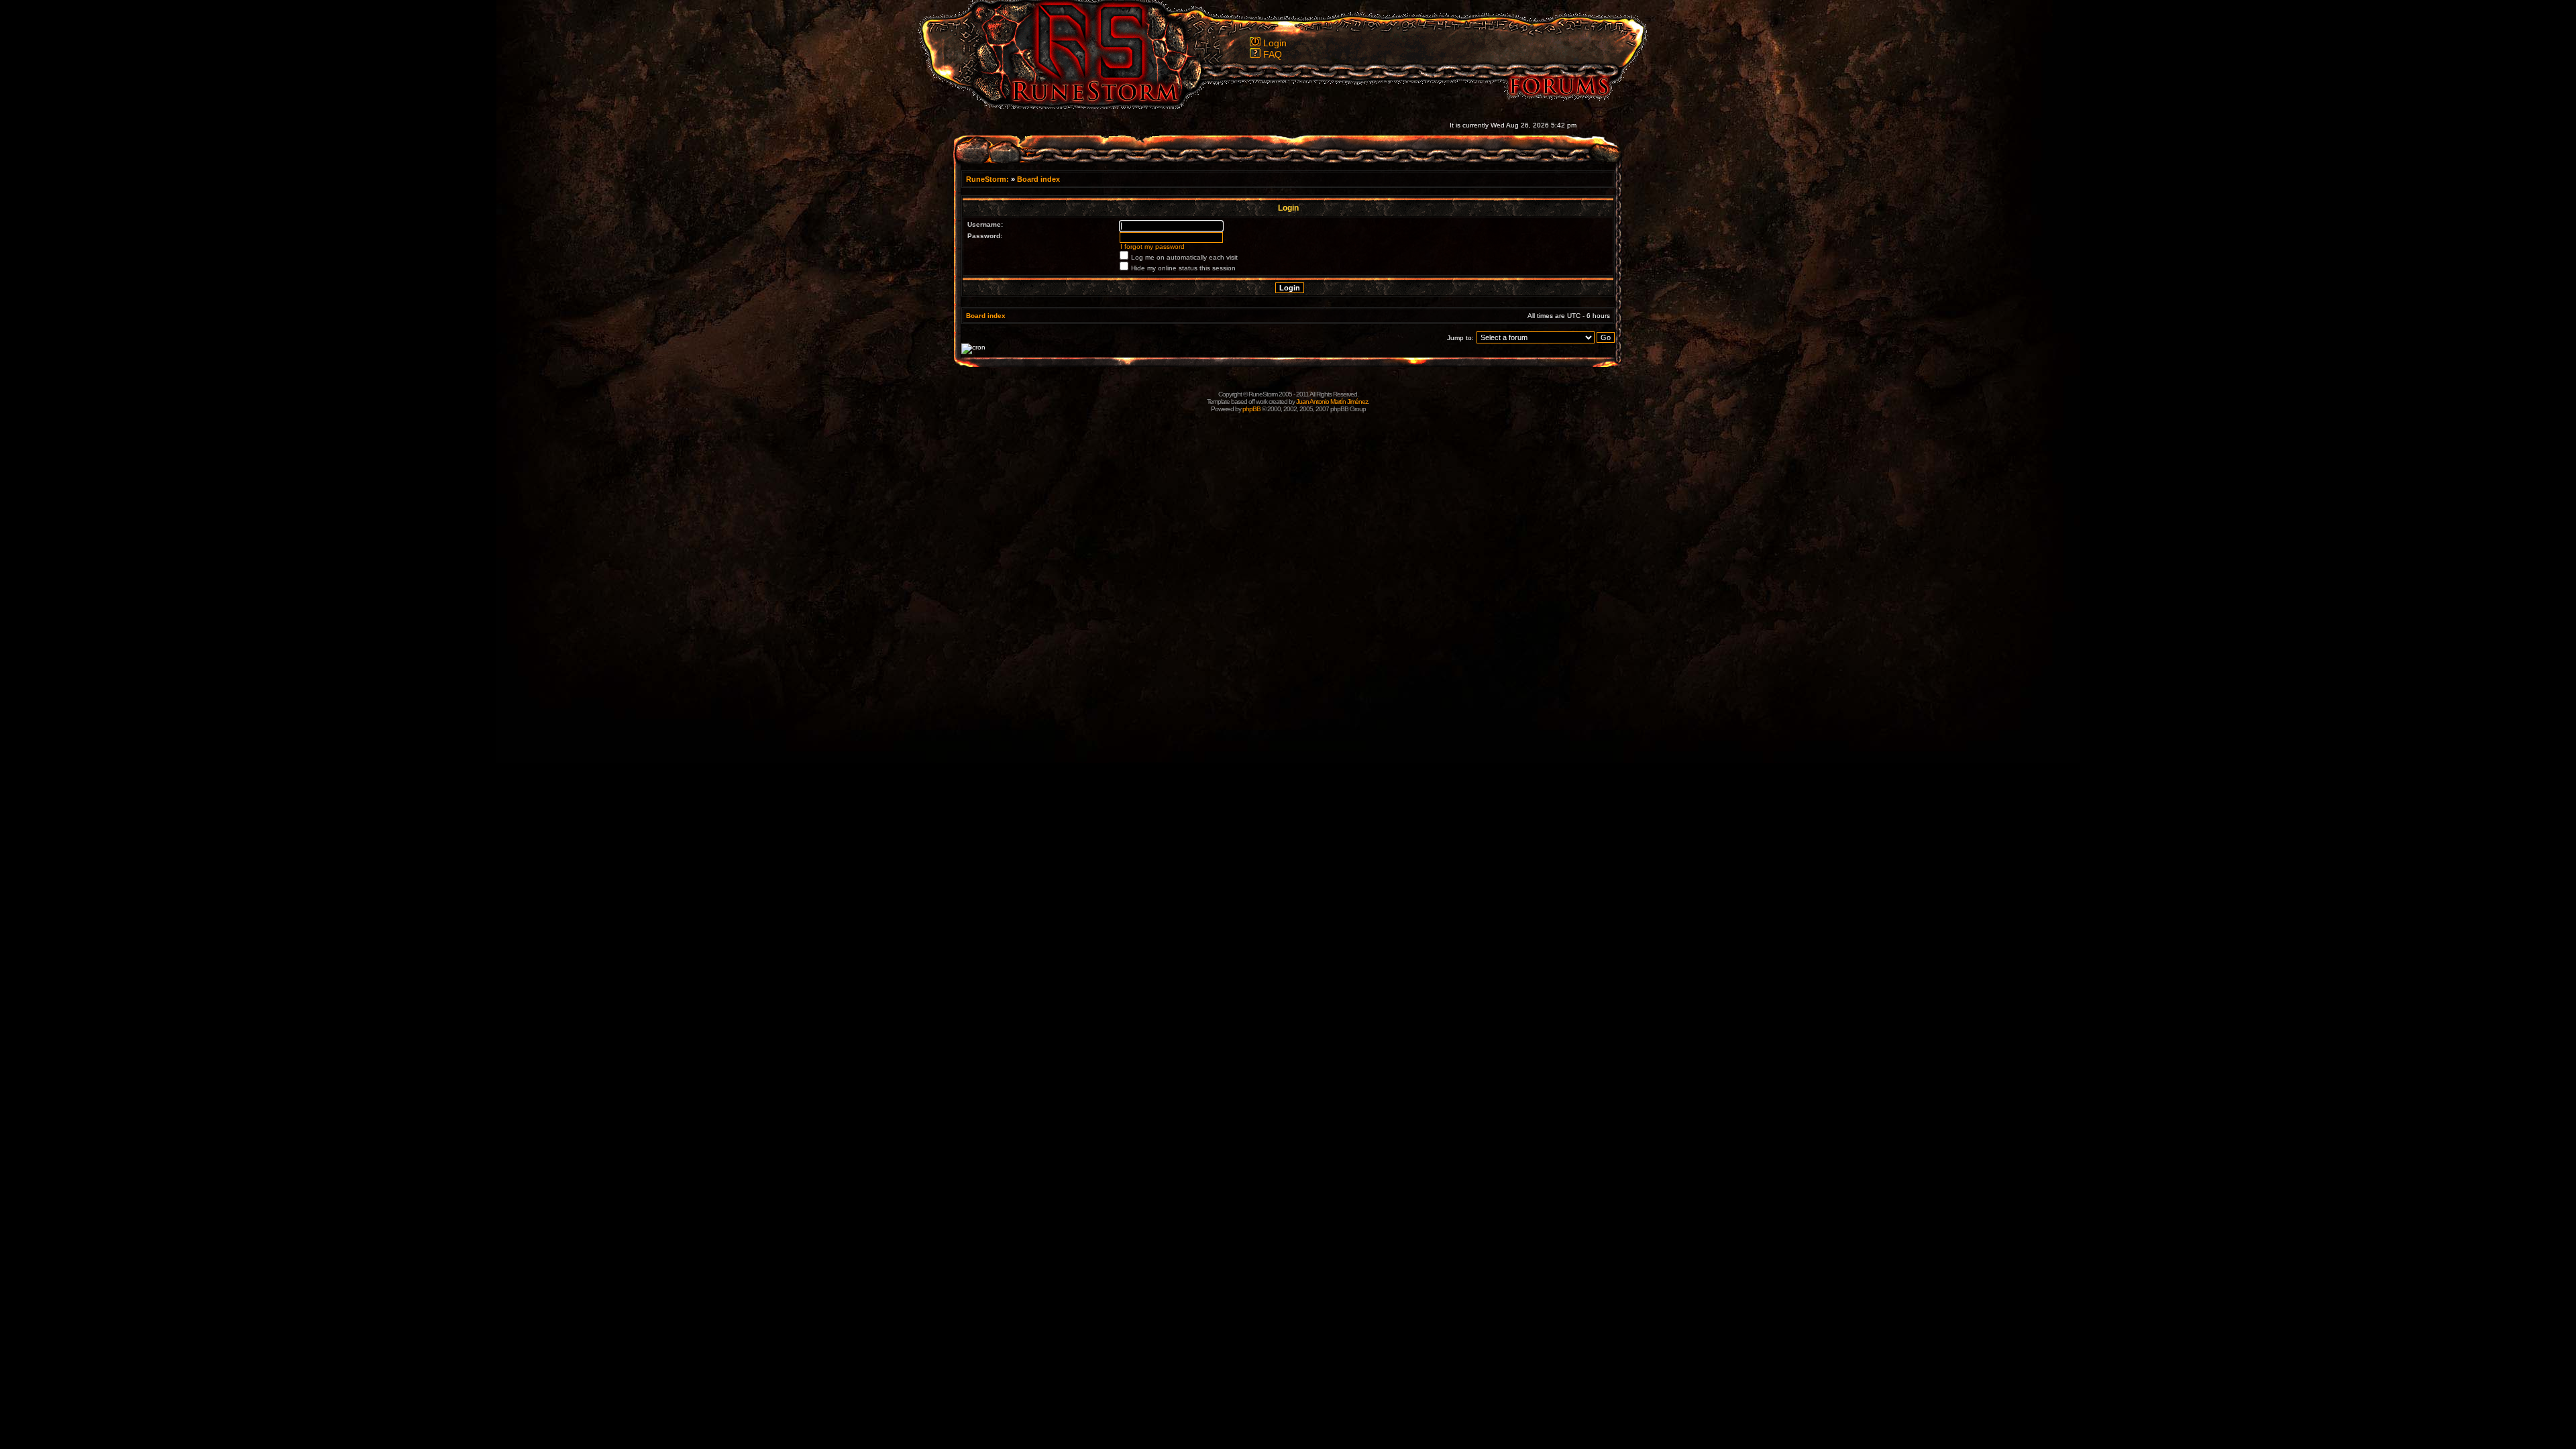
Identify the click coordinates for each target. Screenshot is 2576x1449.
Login (1275, 43)
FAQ (1273, 54)
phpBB (1251, 409)
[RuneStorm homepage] (1087, 105)
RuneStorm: (988, 179)
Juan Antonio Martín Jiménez (1332, 401)
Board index (1038, 179)
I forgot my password (1152, 247)
